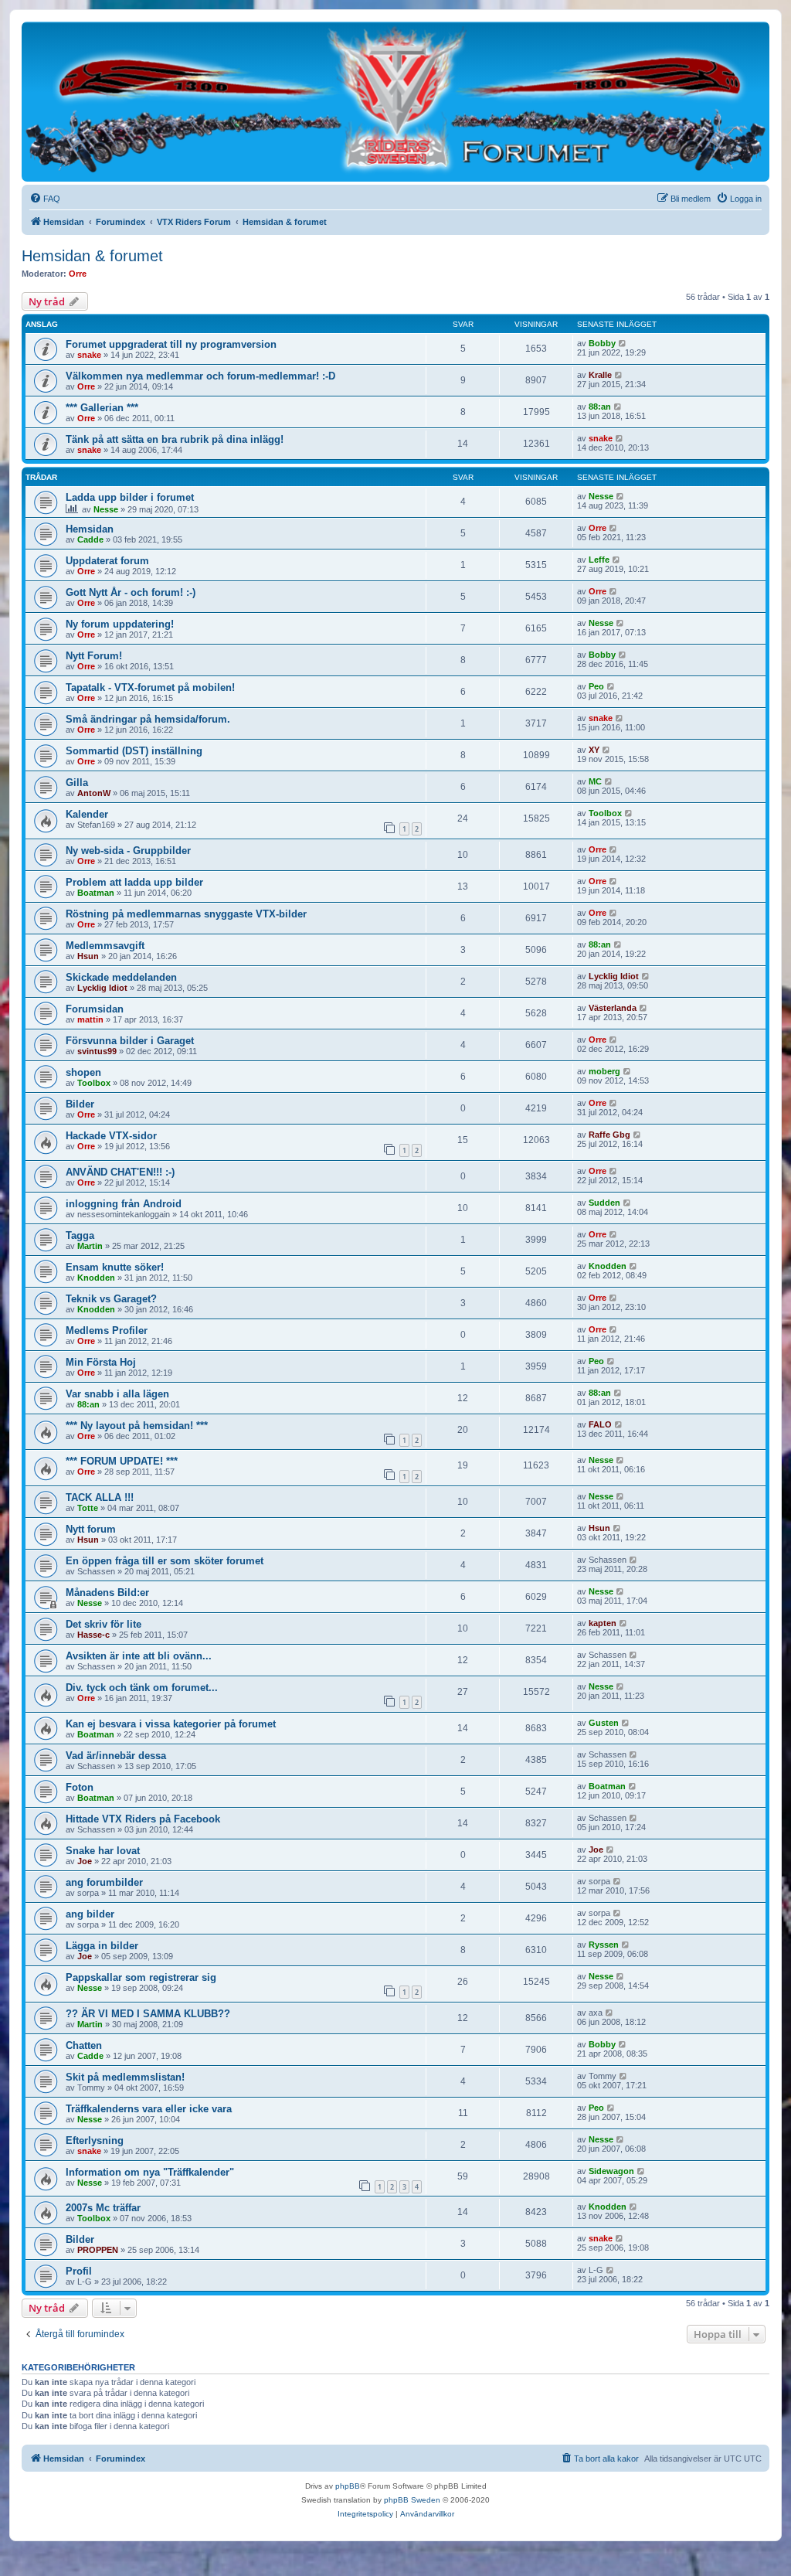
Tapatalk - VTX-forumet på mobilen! (150, 687)
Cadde (90, 539)
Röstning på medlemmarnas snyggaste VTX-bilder (186, 914)
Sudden (604, 1203)
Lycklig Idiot (102, 988)
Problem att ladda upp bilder (134, 882)
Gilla (77, 783)
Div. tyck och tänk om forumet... (142, 1688)
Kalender (87, 814)
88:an (600, 407)
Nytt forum (91, 1529)
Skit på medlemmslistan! (125, 2077)
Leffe (599, 560)
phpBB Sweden (412, 2500)
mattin (90, 1019)
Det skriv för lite (104, 1624)
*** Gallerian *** (102, 408)
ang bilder (90, 1914)
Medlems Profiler (107, 1331)
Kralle (600, 375)
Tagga (80, 1235)
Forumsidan (95, 1009)
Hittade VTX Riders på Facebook (143, 1819)
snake (89, 355)
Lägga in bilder (102, 1946)
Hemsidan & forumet (92, 256)
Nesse (106, 509)
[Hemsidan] (395, 101)
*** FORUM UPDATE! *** (122, 1461)
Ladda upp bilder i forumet (130, 497)
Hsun (88, 956)
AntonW (94, 793)
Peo (596, 686)
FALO (600, 1424)
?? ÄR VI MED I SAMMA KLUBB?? (148, 2014)
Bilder (80, 1104)
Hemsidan (90, 529)
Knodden (96, 1278)
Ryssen (604, 1945)
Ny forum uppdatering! (120, 624)
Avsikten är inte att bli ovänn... (139, 1656)
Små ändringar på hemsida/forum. (148, 719)
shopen (83, 1072)
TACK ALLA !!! (100, 1497)
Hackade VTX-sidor (111, 1136)
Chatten (84, 2045)
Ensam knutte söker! (115, 1267)
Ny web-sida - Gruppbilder (128, 851)
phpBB (348, 2486)
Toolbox (605, 813)
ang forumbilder (104, 1882)
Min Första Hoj (101, 1362)
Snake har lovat (103, 1851)
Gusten (604, 1723)
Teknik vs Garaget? (111, 1299)
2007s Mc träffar (103, 2208)
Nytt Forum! (94, 656)
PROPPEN (98, 2250)
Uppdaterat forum (107, 561)
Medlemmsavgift (105, 946)
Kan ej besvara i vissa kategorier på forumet (171, 1724)
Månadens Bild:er (107, 1593)
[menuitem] (45, 199)
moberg (604, 1071)
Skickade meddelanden (121, 977)
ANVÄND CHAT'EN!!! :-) (120, 1172)
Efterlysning (95, 2140)
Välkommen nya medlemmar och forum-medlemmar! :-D (200, 376)
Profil (79, 2271)
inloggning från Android (124, 1204)
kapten (603, 1623)
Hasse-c (93, 1635)
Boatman (96, 893)
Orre (78, 274)
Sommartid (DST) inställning (134, 751)
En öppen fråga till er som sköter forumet (165, 1561)
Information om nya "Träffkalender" (150, 2172)
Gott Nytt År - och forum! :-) (131, 592)
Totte (88, 1508)
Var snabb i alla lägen (117, 1394)
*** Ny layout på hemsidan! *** (137, 1426)
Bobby (602, 343)
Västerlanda (613, 1008)
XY (594, 750)
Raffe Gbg (609, 1135)
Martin (90, 1246)
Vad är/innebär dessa (116, 1756)
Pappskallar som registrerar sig (141, 1977)
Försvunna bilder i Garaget (130, 1041)
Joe (85, 1861)
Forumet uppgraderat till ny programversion (171, 344)
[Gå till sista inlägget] (623, 343)
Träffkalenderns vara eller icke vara (149, 2109)
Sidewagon (611, 2171)
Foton (80, 1787)
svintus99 (97, 1051)
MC (595, 781)
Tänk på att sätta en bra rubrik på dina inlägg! (175, 439)
